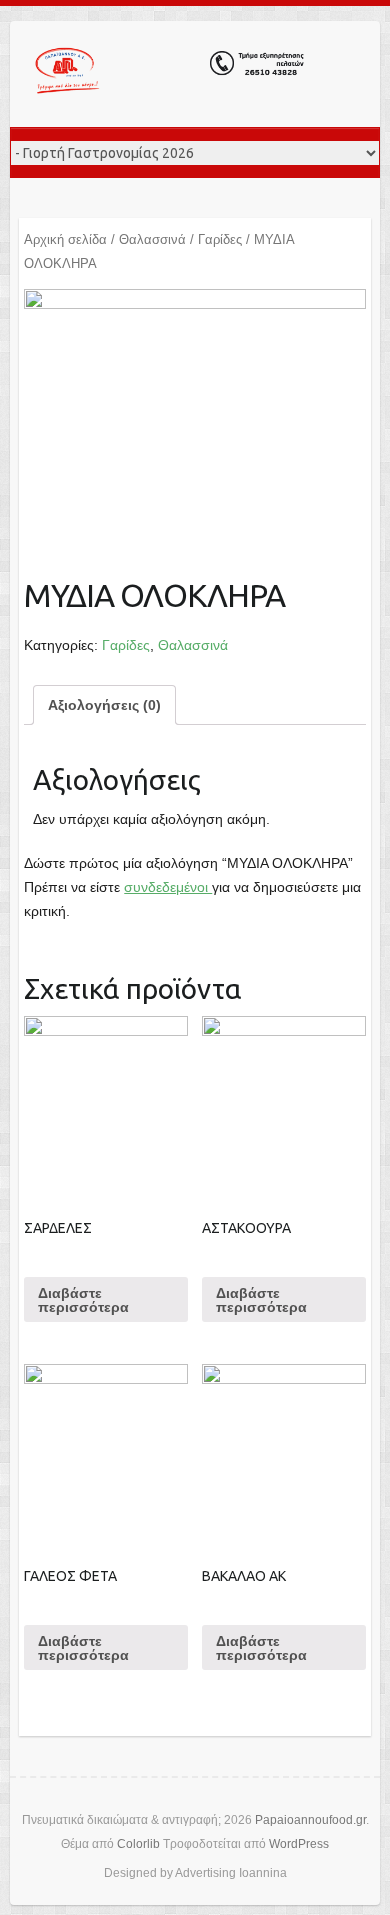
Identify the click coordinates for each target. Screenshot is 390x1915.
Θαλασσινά (152, 239)
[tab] (104, 705)
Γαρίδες (220, 239)
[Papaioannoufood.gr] (170, 74)
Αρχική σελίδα (65, 239)
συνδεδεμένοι (168, 887)
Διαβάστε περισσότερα (83, 1300)
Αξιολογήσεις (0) (104, 705)
